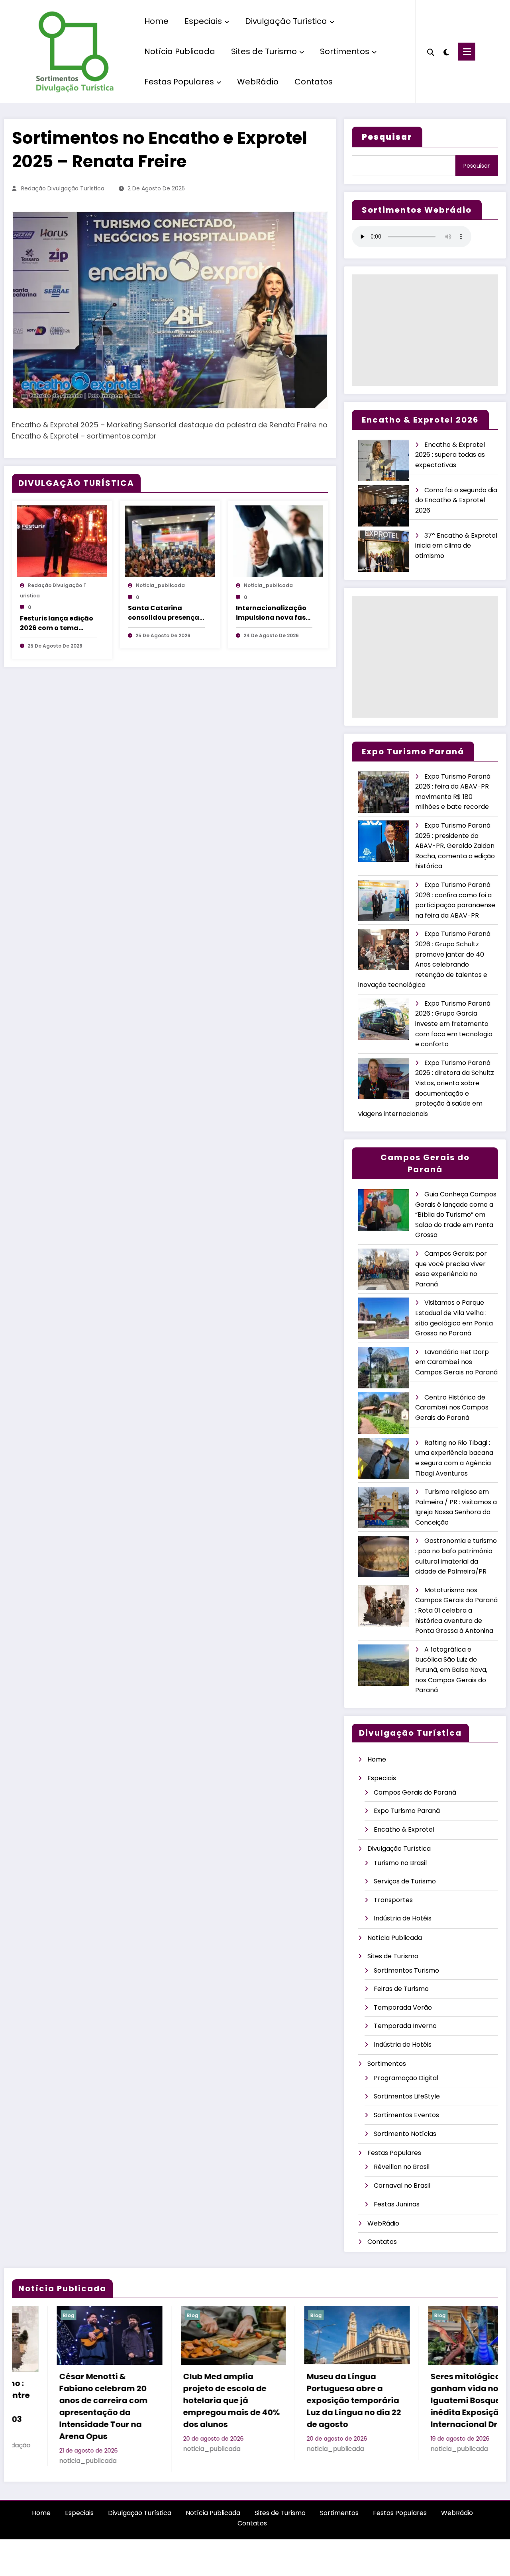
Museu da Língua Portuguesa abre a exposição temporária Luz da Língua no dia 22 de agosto (185, 2400)
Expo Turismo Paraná (407, 1811)
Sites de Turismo (264, 51)
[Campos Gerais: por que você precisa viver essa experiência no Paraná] (384, 1269)
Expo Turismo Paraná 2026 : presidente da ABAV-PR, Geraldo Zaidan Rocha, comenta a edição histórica (455, 846)
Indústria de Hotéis (403, 1918)
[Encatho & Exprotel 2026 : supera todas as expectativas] (384, 461)
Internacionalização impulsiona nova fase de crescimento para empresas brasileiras (273, 613)
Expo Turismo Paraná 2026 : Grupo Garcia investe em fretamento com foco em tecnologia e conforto (454, 1024)
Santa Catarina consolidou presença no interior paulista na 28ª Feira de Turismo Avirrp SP (166, 613)
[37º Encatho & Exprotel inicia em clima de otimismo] (384, 551)
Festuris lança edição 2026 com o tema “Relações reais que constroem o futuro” (57, 623)
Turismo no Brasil (400, 1863)
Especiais (203, 21)
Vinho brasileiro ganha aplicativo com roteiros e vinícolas (435, 2388)
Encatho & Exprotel (404, 1829)
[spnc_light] (446, 51)
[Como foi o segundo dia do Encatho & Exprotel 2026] (384, 506)
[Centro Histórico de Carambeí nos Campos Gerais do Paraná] (384, 1413)
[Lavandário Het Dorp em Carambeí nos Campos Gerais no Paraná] (384, 1368)
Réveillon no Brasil (402, 2167)
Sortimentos (345, 51)
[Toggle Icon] (467, 52)
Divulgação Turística (286, 21)
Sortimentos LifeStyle (407, 2096)
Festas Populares (179, 82)
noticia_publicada (160, 585)
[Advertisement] (425, 330)
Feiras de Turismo (401, 1989)
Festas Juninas (397, 2204)
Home (156, 21)
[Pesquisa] (431, 51)
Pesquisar (477, 166)
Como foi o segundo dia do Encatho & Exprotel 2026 (456, 500)
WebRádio (258, 82)
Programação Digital (406, 2078)
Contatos (314, 82)
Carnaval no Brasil (402, 2185)
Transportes (393, 1900)
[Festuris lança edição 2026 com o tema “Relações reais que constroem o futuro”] (62, 541)
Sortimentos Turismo (406, 1970)
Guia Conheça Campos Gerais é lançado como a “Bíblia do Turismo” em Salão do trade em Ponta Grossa (456, 1215)
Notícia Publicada (180, 51)
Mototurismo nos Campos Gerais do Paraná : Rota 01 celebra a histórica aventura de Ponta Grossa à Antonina (456, 1610)
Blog (24, 2315)
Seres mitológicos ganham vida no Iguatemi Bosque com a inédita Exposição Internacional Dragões (311, 2400)
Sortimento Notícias (405, 2134)
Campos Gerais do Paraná (415, 1792)
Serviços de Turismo (405, 1881)
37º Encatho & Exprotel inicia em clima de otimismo (456, 546)
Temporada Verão (403, 2007)
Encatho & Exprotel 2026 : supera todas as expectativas (450, 455)
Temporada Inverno (405, 2026)
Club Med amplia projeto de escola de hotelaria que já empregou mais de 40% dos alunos (63, 2400)
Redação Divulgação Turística (63, 188)
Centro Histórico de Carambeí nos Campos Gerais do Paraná (452, 1407)
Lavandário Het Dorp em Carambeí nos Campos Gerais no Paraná (456, 1362)
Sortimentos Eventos (406, 2115)
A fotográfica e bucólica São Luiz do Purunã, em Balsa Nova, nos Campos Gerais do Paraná (451, 1670)
